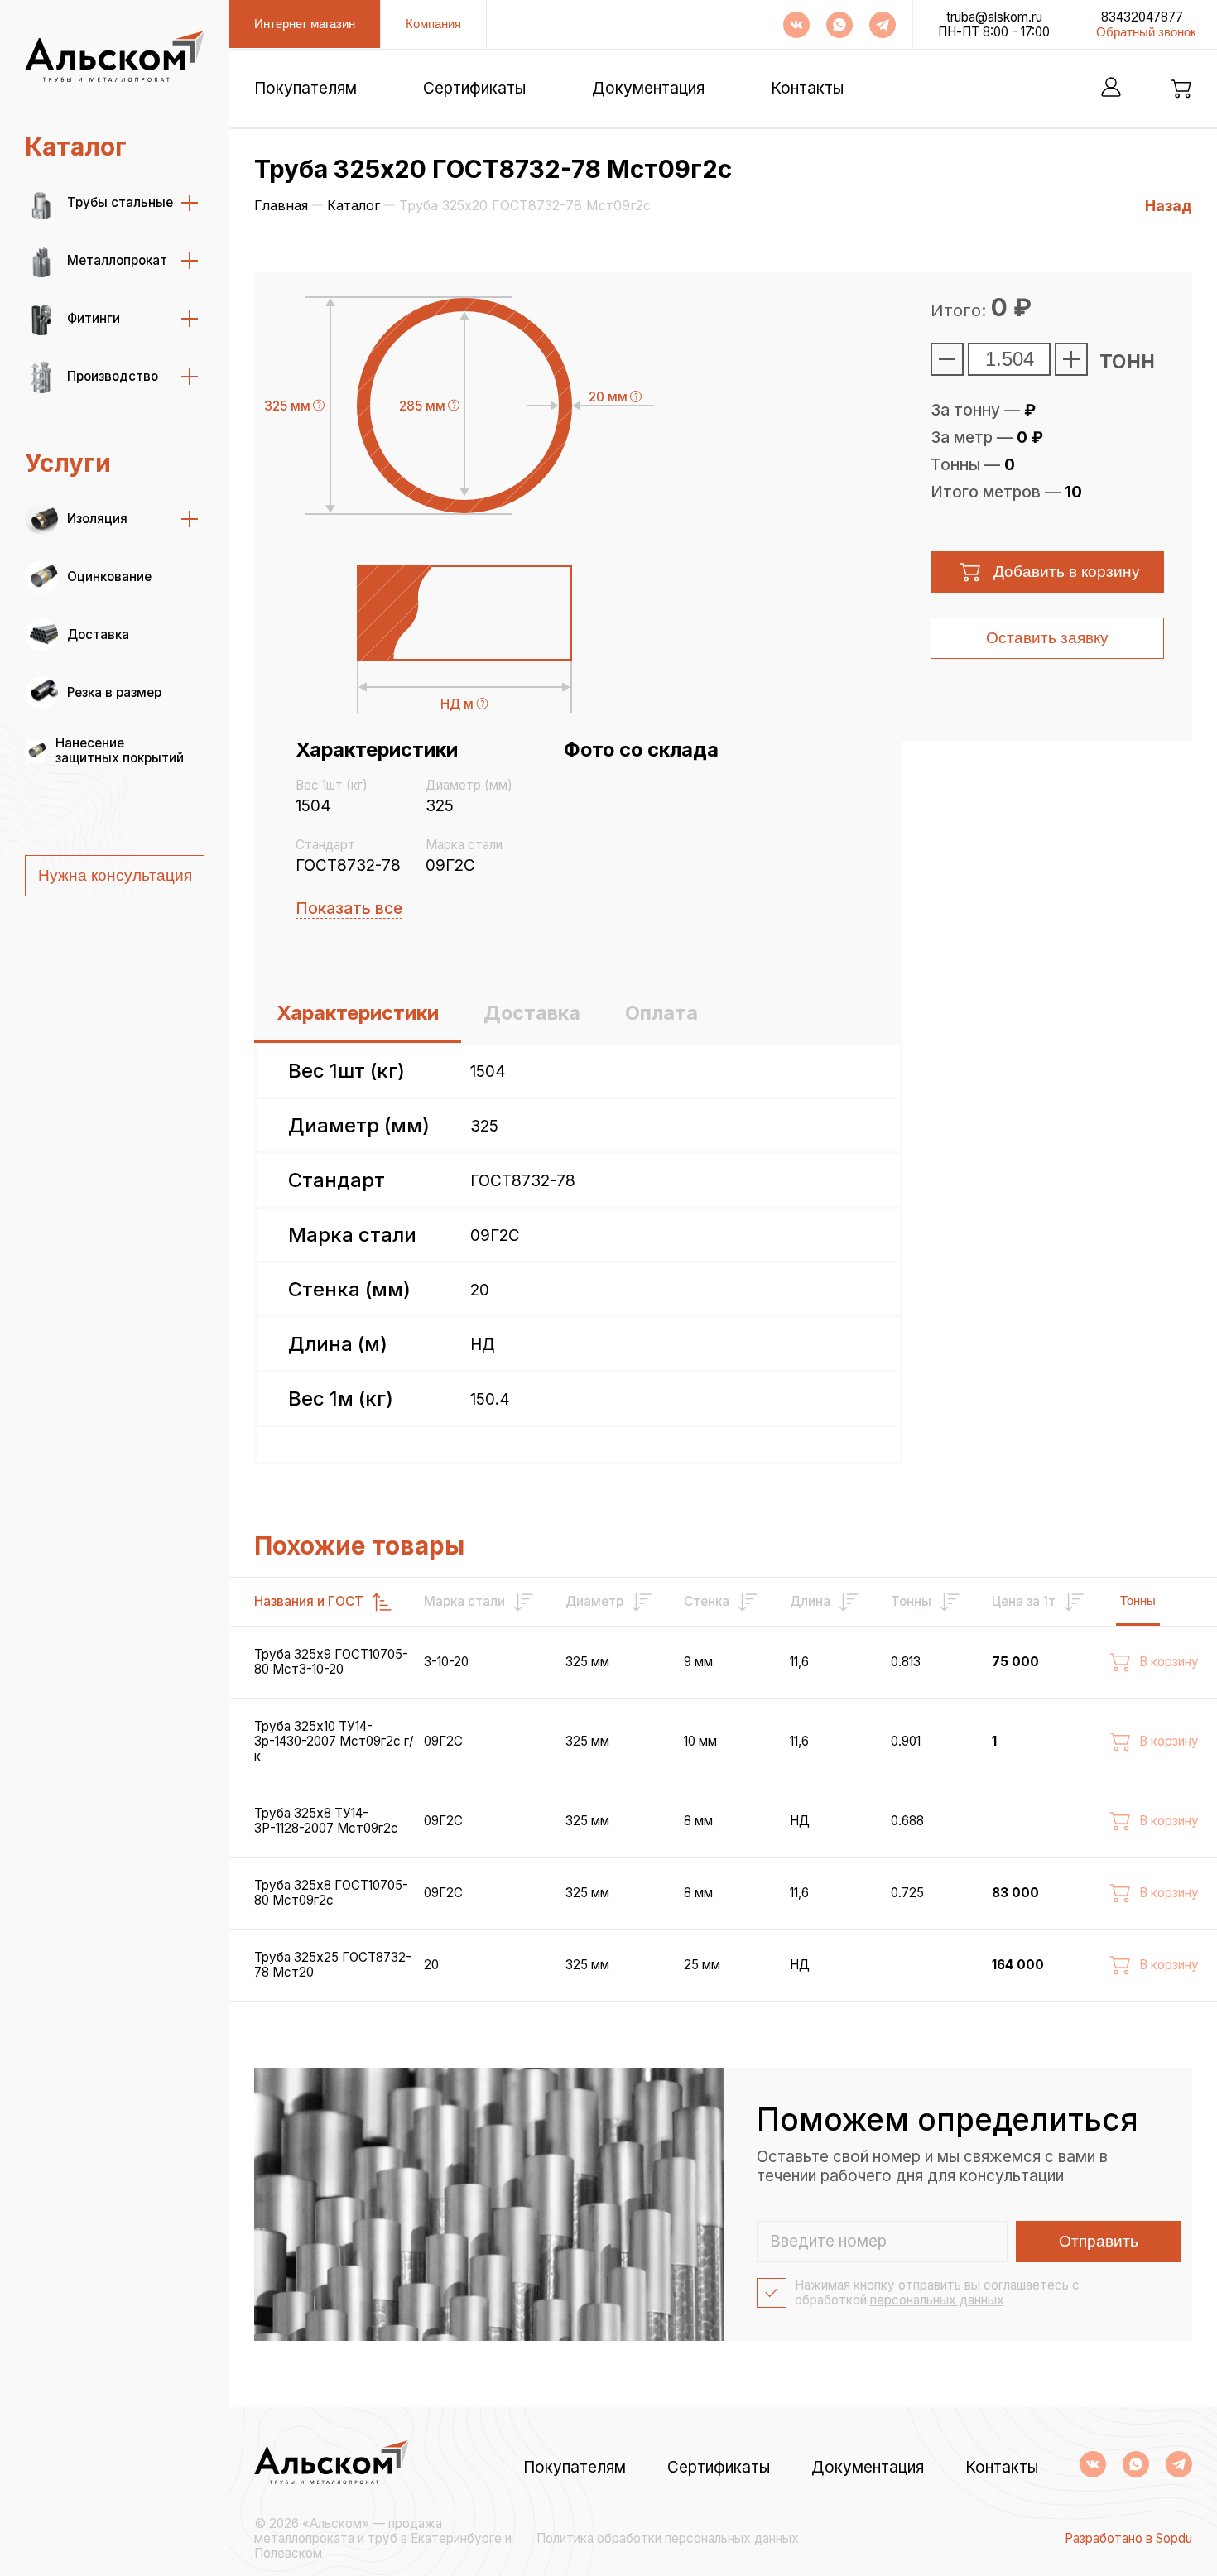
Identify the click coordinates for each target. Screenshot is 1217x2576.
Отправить (1099, 2241)
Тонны (1138, 1600)
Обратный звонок (1146, 32)
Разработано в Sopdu (1128, 2539)
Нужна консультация (115, 875)
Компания (433, 24)
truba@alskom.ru (994, 17)
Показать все (349, 908)
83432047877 (1142, 17)
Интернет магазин (305, 24)
